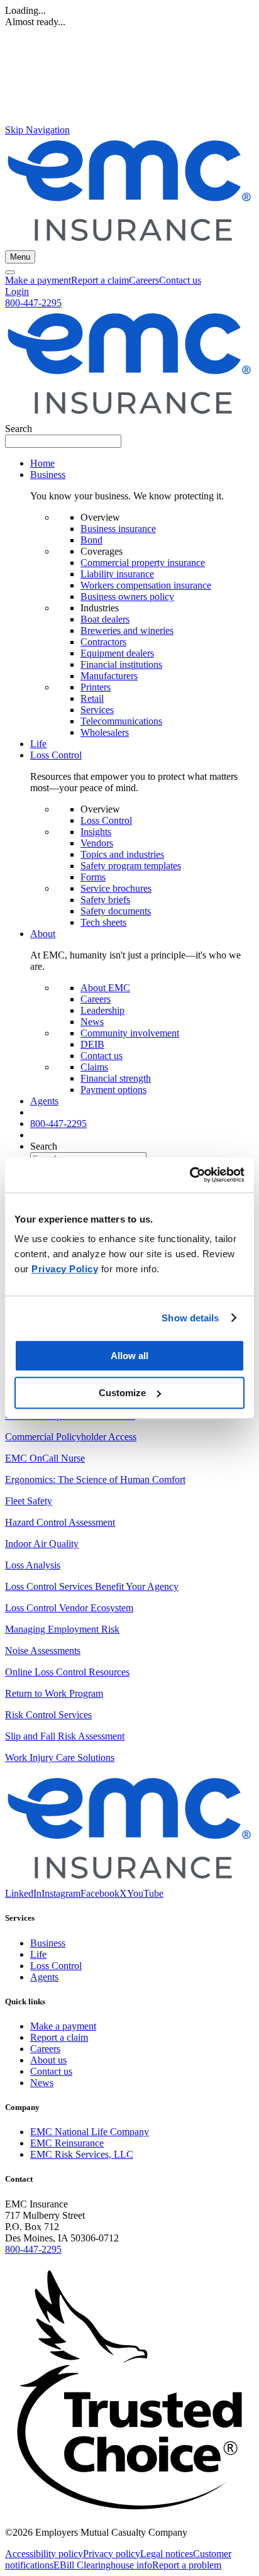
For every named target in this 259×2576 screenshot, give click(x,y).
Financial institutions (121, 664)
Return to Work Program (54, 1693)
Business (48, 1943)
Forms (93, 877)
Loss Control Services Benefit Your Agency (92, 1586)
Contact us (180, 280)
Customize (122, 1393)
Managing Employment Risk (62, 1629)
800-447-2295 (33, 303)
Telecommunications (121, 721)
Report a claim (100, 280)
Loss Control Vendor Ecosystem (69, 1608)
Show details (190, 1318)
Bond (91, 540)
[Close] (10, 272)
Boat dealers (105, 619)
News (92, 1022)
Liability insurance (117, 574)
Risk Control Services (48, 1715)
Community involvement (130, 1033)
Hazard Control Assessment (60, 1522)
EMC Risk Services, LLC (82, 2154)
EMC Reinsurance (67, 2143)
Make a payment (38, 280)
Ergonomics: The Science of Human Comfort (95, 1480)
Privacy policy (112, 2554)
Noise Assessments (43, 1651)
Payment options (113, 1090)
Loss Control (106, 820)
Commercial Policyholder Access (71, 1437)
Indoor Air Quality (42, 1544)
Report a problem (187, 2565)
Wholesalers (105, 732)
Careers (144, 280)
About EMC (105, 988)
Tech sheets (103, 922)
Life (38, 744)
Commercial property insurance (143, 563)
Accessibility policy (44, 2554)
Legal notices (167, 2554)
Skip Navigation (37, 130)
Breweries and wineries (127, 630)
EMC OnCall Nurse (45, 1458)
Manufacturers (109, 676)
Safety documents (116, 911)
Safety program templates (131, 866)
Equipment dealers (117, 653)
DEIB (92, 1044)
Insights (96, 832)
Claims (94, 1067)
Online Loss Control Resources (67, 1672)
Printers (96, 687)
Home (42, 463)
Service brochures (116, 888)
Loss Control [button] (56, 755)
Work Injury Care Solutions (60, 1757)
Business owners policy (127, 597)
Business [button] (48, 475)
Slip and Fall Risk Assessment (65, 1736)
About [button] (43, 934)
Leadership (102, 1010)
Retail (92, 698)
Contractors (103, 642)
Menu (20, 257)
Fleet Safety (29, 1501)
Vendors (97, 843)
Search (19, 429)
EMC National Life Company (90, 2132)
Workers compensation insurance (146, 585)
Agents (44, 1101)
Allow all (129, 1356)
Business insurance (118, 529)
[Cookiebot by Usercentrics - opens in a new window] (190, 1175)
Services (97, 710)
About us (48, 2060)
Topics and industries (122, 854)
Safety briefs (105, 900)
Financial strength (116, 1078)
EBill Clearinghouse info (103, 2565)
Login (17, 291)
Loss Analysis (33, 1565)
